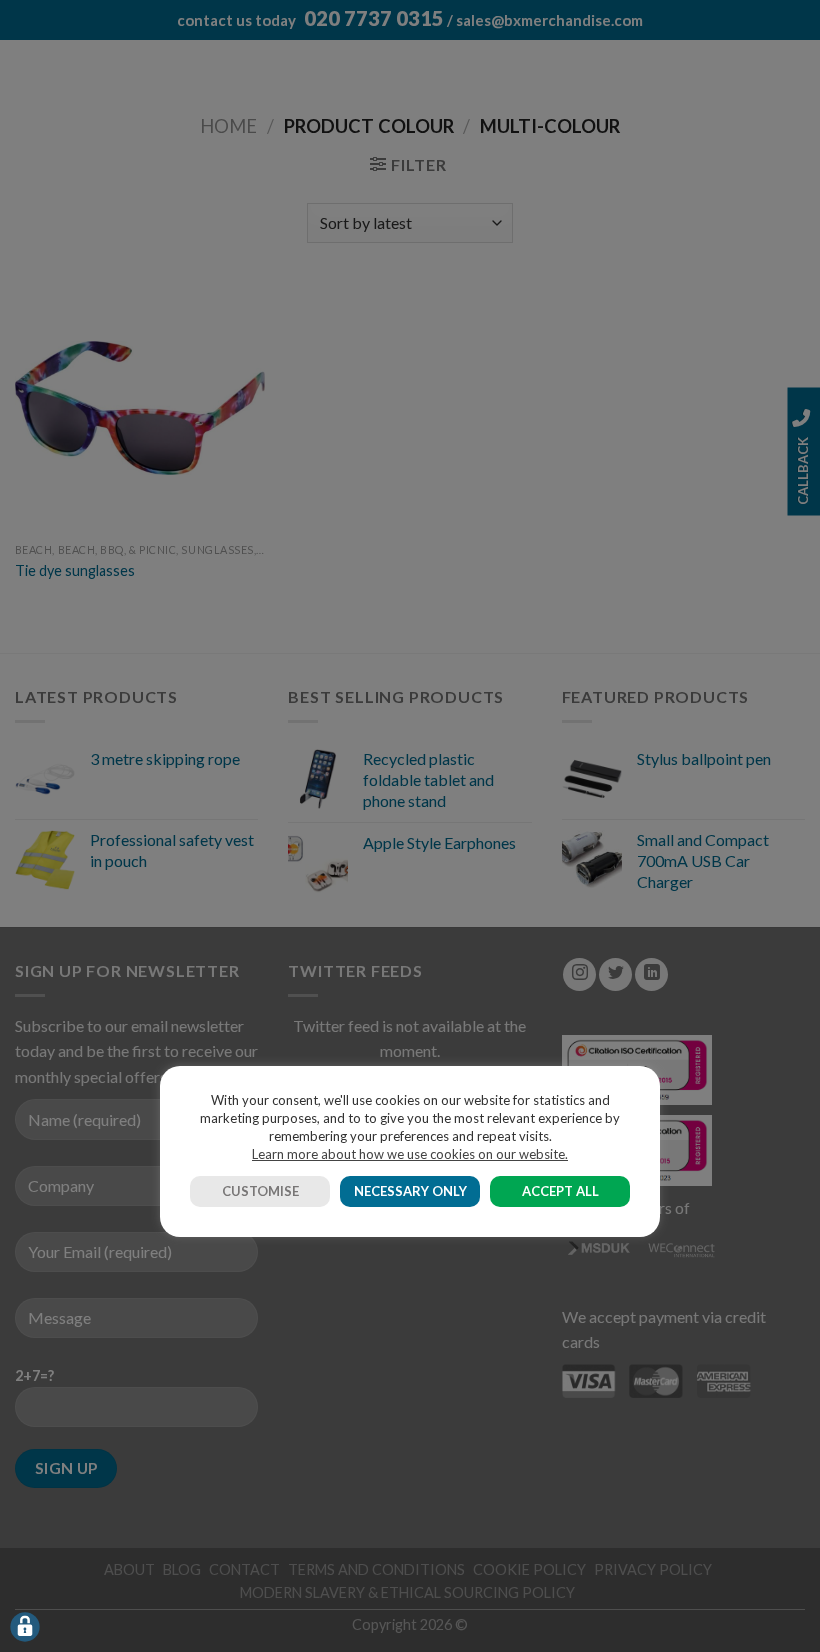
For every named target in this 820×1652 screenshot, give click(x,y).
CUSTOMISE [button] (260, 1191)
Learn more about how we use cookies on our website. (410, 1154)
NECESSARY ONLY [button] (410, 1191)
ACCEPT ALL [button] (560, 1191)
